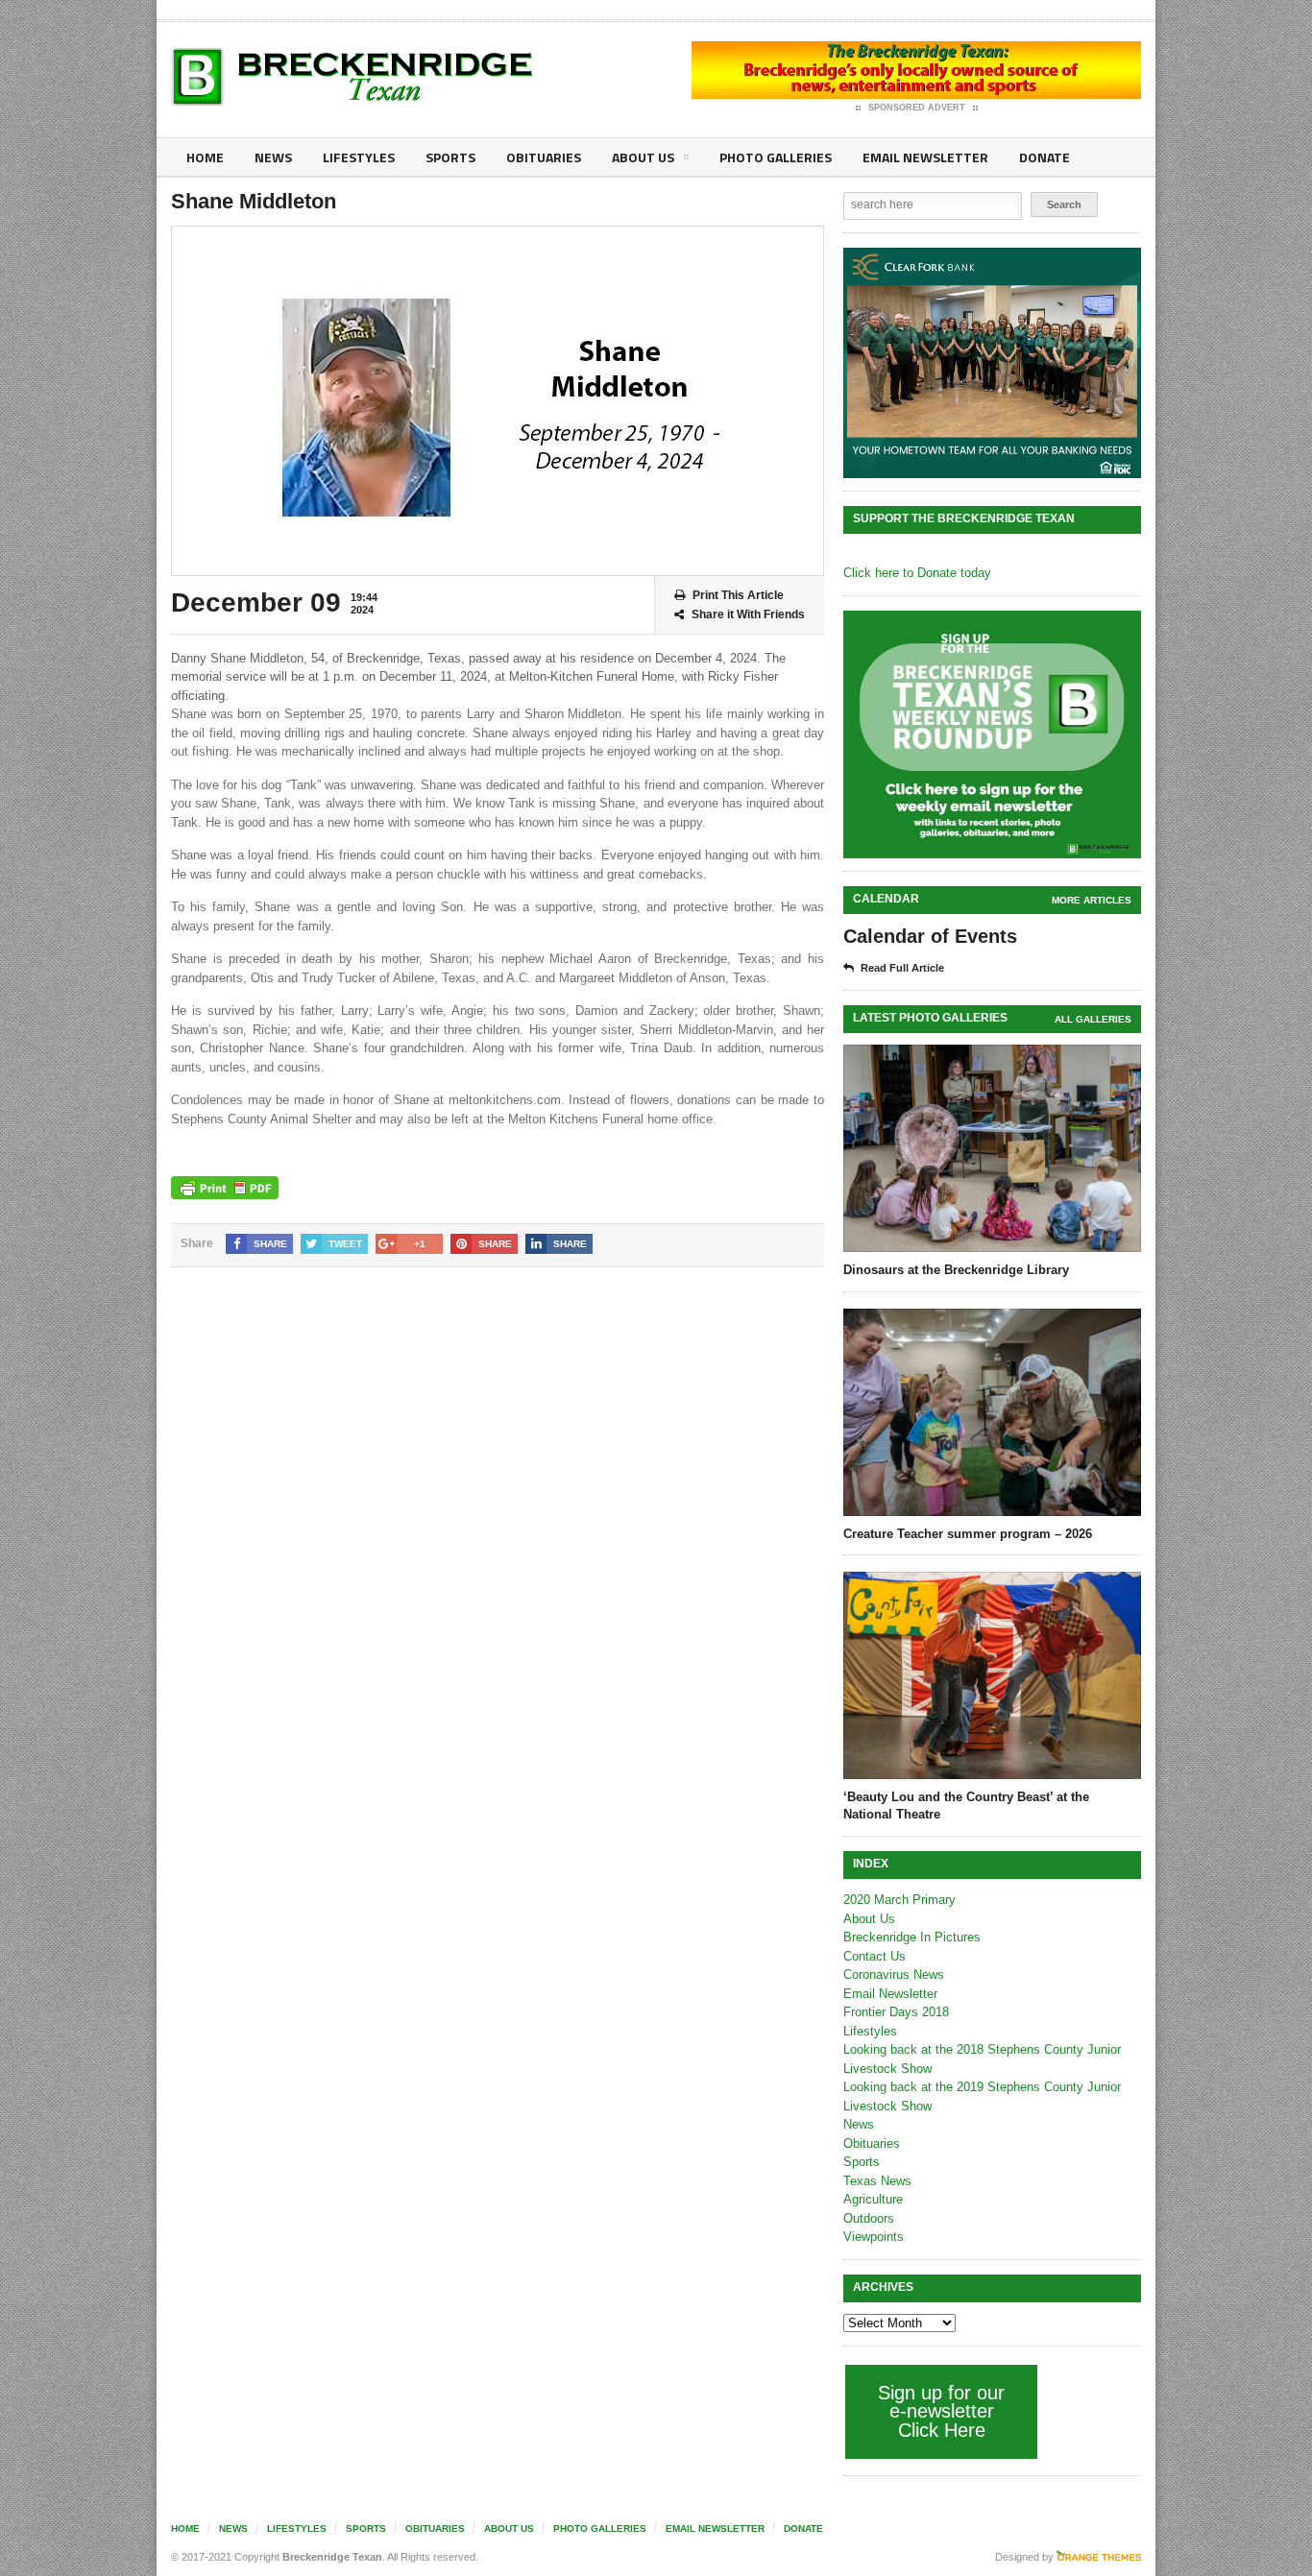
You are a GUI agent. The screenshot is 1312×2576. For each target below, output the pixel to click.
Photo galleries (776, 157)
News (273, 157)
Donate (1045, 157)
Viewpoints (874, 2237)
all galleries (1093, 1019)
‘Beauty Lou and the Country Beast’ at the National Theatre (966, 1806)
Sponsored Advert (917, 108)
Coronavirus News (894, 1974)
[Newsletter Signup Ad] (992, 734)
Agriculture (873, 2199)
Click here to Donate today (917, 573)
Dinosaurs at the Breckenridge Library (956, 1270)
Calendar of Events (930, 936)
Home (205, 157)
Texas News (877, 2181)
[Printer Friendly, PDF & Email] (225, 1188)
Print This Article (738, 595)
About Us (643, 157)
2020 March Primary (899, 1900)
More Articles (1092, 900)
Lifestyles (359, 157)
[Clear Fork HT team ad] (992, 363)
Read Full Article (902, 968)
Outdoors (869, 2218)
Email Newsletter (925, 157)
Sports (450, 157)
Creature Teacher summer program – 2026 (968, 1534)
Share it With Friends (748, 614)
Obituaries (544, 157)
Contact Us (875, 1956)
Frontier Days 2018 (896, 2012)
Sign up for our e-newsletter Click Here (941, 2411)
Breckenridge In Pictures (912, 1937)
